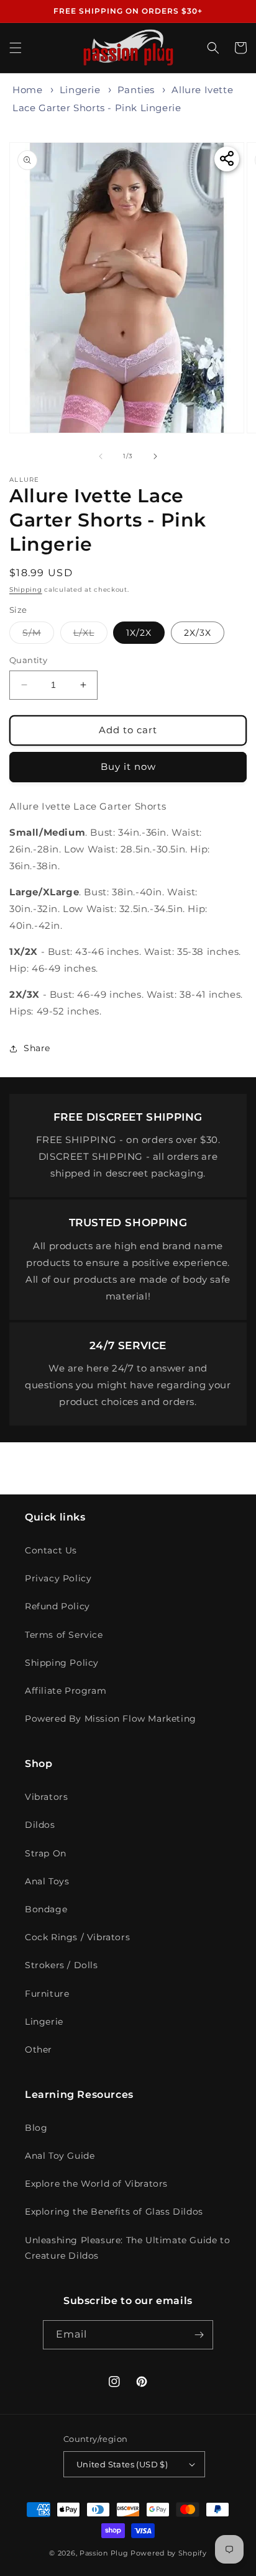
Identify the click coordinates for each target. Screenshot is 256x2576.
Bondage (46, 1909)
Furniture (47, 1994)
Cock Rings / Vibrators (77, 1937)
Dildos (40, 1825)
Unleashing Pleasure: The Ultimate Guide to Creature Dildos (127, 2248)
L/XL (90, 635)
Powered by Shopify (169, 2553)
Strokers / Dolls (62, 1965)
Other (39, 2050)
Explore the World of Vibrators (96, 2184)
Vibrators (46, 1797)
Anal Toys (47, 1881)
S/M (38, 635)
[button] (16, 48)
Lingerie (80, 90)
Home (27, 90)
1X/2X (139, 633)
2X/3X (198, 633)
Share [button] (37, 1048)
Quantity (28, 660)
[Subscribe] (199, 2335)
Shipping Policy (62, 1663)
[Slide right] (155, 456)
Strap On (46, 1853)
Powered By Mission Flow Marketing (111, 1719)
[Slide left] (101, 456)
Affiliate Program (66, 1691)
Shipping (26, 590)
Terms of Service (64, 1635)
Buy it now (128, 766)
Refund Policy (57, 1606)
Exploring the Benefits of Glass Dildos (114, 2212)
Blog (36, 2128)
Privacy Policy (58, 1578)
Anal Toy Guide (60, 2156)
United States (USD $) (122, 2464)
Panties (136, 90)
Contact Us (51, 1550)
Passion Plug (104, 2553)
